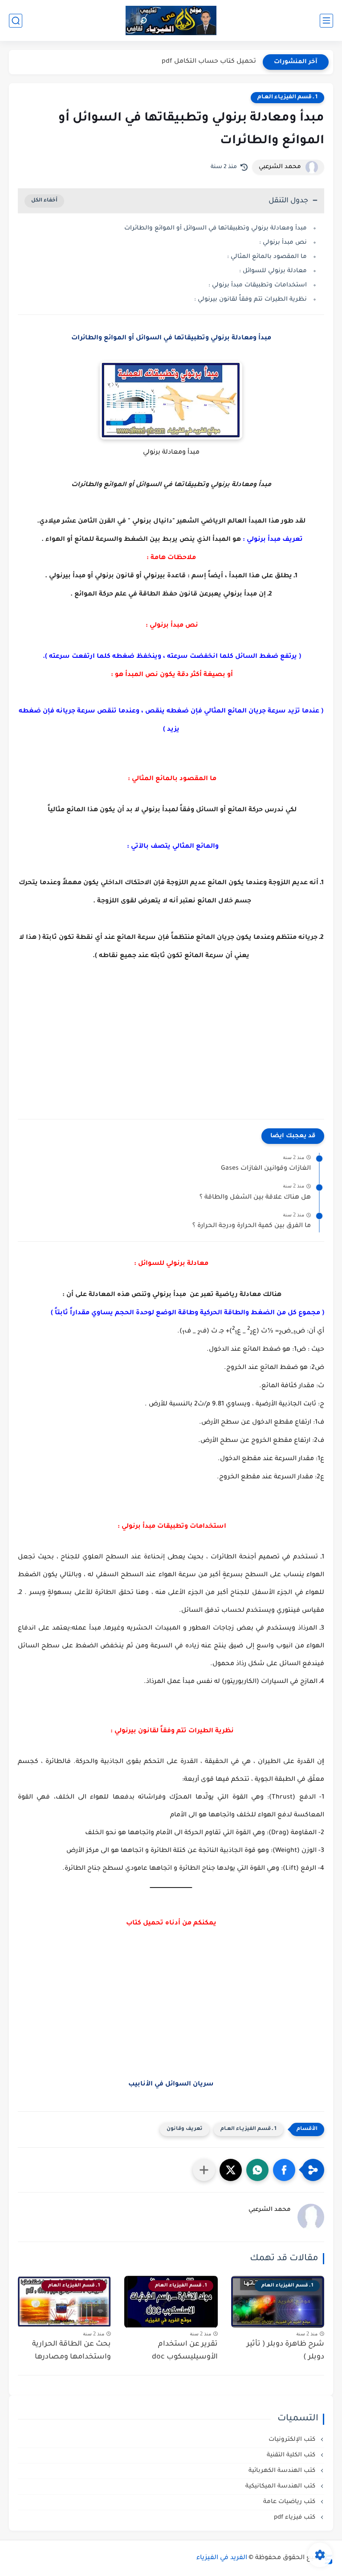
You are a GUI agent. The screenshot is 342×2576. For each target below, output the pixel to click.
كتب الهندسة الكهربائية (283, 2471)
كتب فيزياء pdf (295, 2518)
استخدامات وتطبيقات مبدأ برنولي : (257, 285)
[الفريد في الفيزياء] (171, 21)
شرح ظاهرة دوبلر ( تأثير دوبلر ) (285, 2351)
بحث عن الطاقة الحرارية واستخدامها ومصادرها (71, 2351)
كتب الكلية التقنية (292, 2455)
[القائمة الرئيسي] (326, 21)
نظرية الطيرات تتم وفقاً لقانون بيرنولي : (250, 300)
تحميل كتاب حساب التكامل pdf (209, 62)
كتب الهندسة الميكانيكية (281, 2486)
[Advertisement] (171, 1036)
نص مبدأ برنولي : (282, 243)
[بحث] (16, 21)
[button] (284, 2170)
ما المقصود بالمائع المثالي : (266, 257)
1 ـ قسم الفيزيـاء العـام (287, 97)
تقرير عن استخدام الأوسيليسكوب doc (185, 2351)
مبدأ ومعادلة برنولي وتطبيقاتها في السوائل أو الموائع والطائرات (216, 228)
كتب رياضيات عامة (290, 2502)
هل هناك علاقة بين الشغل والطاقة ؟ (255, 1198)
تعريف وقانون (185, 2129)
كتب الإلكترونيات (293, 2440)
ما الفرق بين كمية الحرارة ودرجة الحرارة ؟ (252, 1226)
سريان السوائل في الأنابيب (171, 2085)
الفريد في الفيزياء (222, 2558)
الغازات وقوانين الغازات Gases (266, 1169)
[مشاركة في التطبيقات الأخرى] (204, 2170)
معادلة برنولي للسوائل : (273, 271)
